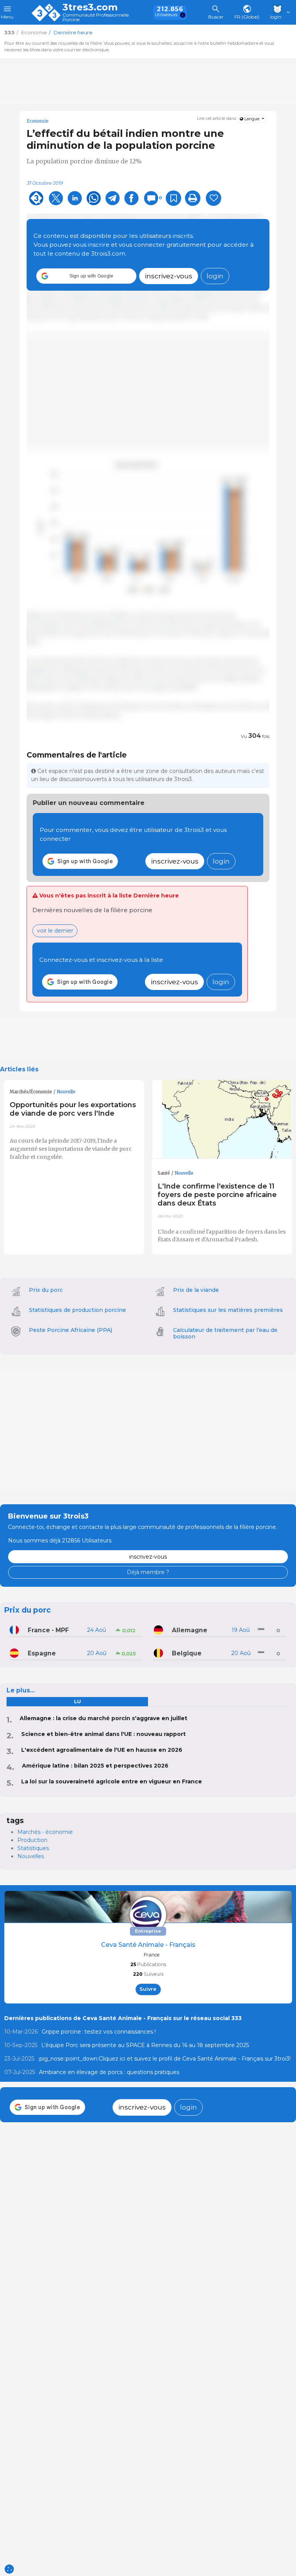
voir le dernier (55, 931)
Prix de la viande (196, 1290)
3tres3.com (90, 7)
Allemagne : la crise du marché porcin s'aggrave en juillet (103, 1718)
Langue (252, 119)
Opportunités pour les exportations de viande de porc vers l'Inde (73, 1109)
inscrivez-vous (169, 276)
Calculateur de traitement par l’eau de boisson (225, 1333)
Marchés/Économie (31, 1092)
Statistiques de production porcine (77, 1310)
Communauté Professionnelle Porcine (96, 18)
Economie (38, 121)
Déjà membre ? (148, 1572)
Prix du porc (46, 1290)
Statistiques (33, 1848)
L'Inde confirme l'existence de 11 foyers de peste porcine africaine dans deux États (217, 1195)
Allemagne (190, 1630)
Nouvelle (66, 1092)
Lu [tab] (77, 1701)
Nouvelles (31, 1856)
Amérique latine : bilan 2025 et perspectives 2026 (95, 1766)
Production (32, 1840)
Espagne (42, 1653)
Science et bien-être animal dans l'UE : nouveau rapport (103, 1734)
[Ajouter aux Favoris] (173, 198)
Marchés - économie (45, 1832)
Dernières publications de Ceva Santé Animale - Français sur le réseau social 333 (123, 2018)
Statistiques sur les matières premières (228, 1310)
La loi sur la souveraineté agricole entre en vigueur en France (112, 1781)
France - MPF (48, 1630)
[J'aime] (214, 198)
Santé (164, 1173)
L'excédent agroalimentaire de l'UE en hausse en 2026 (102, 1750)
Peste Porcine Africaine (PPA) (71, 1330)
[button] (86, 276)
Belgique (187, 1653)
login (215, 276)
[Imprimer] (193, 198)
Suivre (148, 1989)
